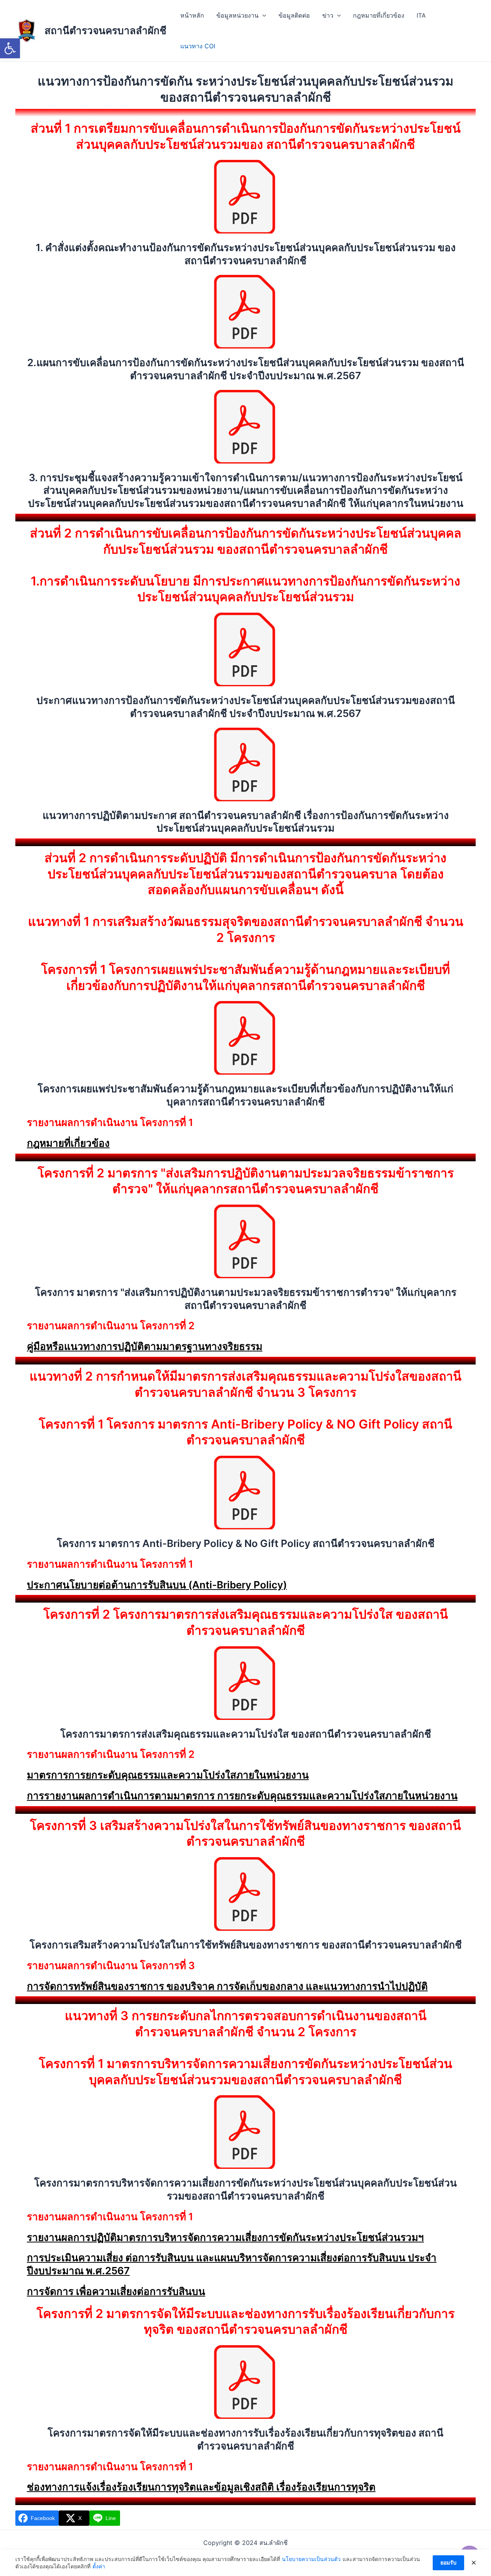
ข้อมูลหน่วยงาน (237, 15)
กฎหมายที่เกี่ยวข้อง (379, 15)
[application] (262, 15)
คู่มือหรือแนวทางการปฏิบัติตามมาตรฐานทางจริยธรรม (145, 1346)
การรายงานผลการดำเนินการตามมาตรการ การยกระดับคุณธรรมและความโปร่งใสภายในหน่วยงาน (242, 1796)
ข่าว (328, 15)
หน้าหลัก (192, 15)
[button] (10, 48)
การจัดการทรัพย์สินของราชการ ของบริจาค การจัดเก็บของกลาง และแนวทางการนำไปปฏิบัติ (227, 1986)
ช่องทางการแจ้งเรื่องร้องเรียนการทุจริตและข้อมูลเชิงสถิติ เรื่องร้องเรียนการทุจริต (201, 2487)
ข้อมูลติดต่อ (294, 15)
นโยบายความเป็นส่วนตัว (311, 2559)
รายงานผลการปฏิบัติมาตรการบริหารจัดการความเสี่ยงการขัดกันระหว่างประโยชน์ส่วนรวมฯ (225, 2237)
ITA (421, 15)
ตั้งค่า (99, 2566)
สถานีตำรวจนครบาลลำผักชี (105, 30)
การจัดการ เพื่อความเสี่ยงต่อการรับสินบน (116, 2291)
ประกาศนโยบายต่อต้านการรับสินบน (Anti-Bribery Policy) (157, 1585)
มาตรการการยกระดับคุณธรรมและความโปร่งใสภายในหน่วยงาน (168, 1775)
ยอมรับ (448, 2562)
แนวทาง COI (198, 46)
